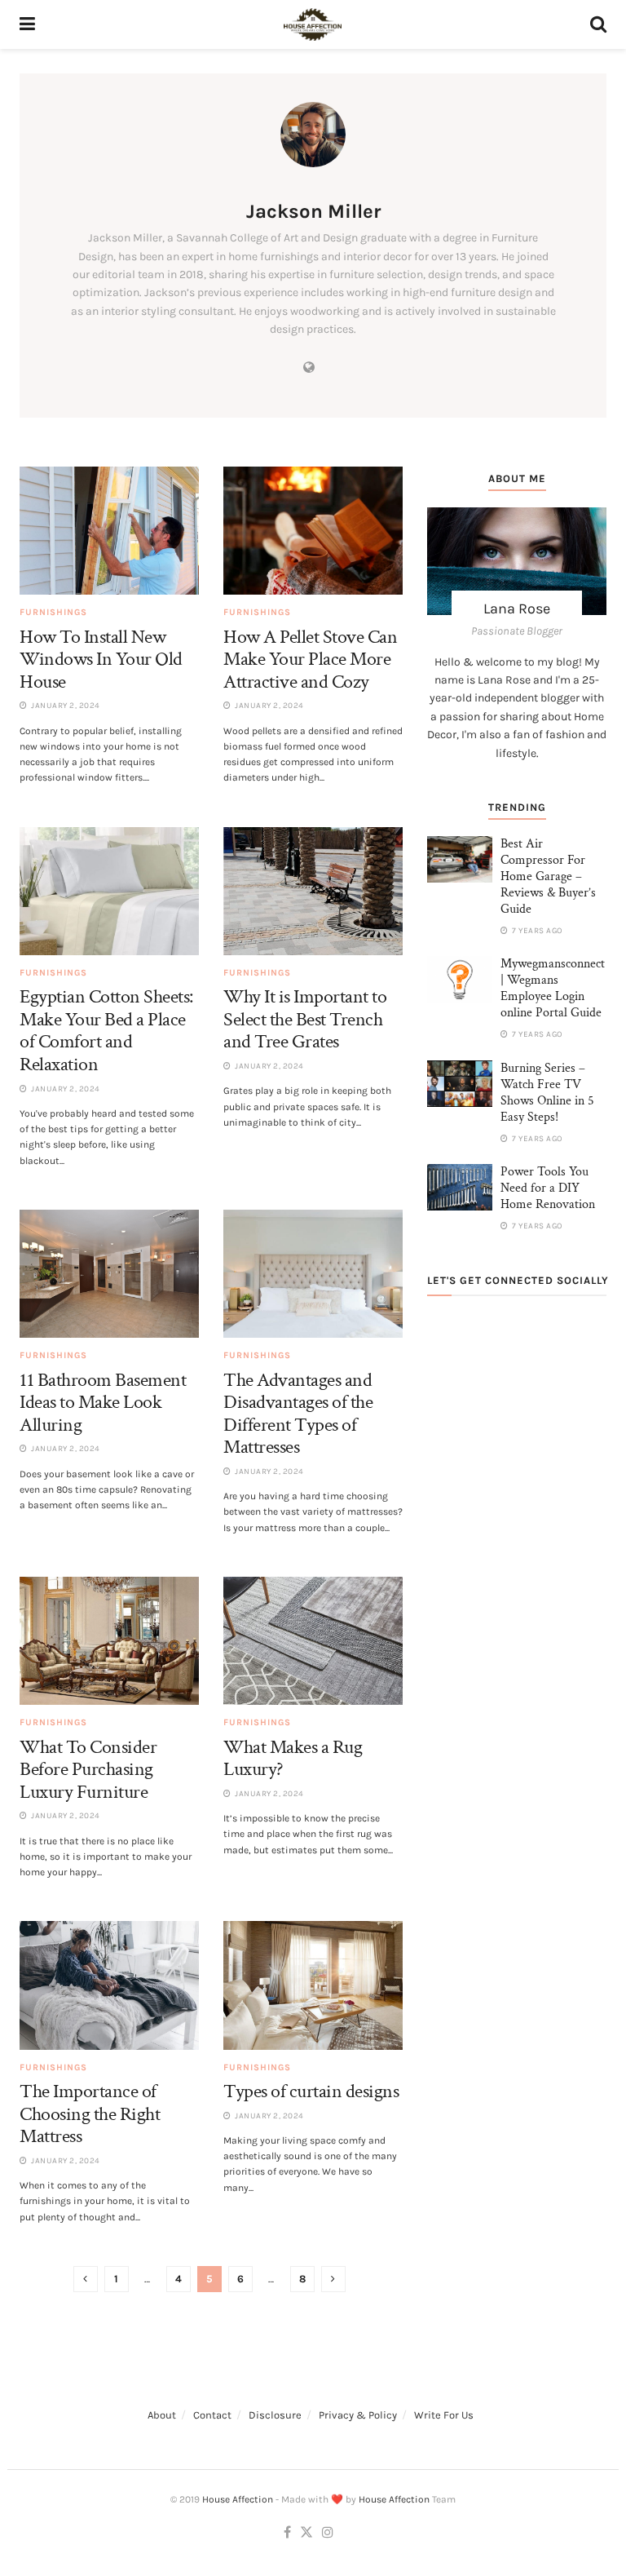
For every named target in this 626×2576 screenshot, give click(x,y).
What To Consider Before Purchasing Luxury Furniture (88, 1769)
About (162, 2415)
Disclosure (275, 2415)
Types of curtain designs (311, 2091)
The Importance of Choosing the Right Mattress (90, 2113)
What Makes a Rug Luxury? (293, 1758)
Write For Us (444, 2415)
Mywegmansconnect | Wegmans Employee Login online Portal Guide (553, 988)
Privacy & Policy (358, 2415)
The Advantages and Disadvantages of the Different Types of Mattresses (298, 1414)
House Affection (238, 2499)
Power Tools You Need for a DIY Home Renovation (548, 1188)
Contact (212, 2415)
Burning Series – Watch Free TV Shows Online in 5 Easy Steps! (547, 1093)
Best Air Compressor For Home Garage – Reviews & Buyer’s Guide (548, 876)
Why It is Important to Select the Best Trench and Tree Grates (305, 1019)
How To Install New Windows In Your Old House (101, 659)
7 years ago (536, 931)
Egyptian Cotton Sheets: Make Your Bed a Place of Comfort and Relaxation (106, 1030)
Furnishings (53, 612)
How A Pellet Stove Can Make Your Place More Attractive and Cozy (310, 659)
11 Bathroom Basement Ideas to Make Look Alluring (103, 1402)
